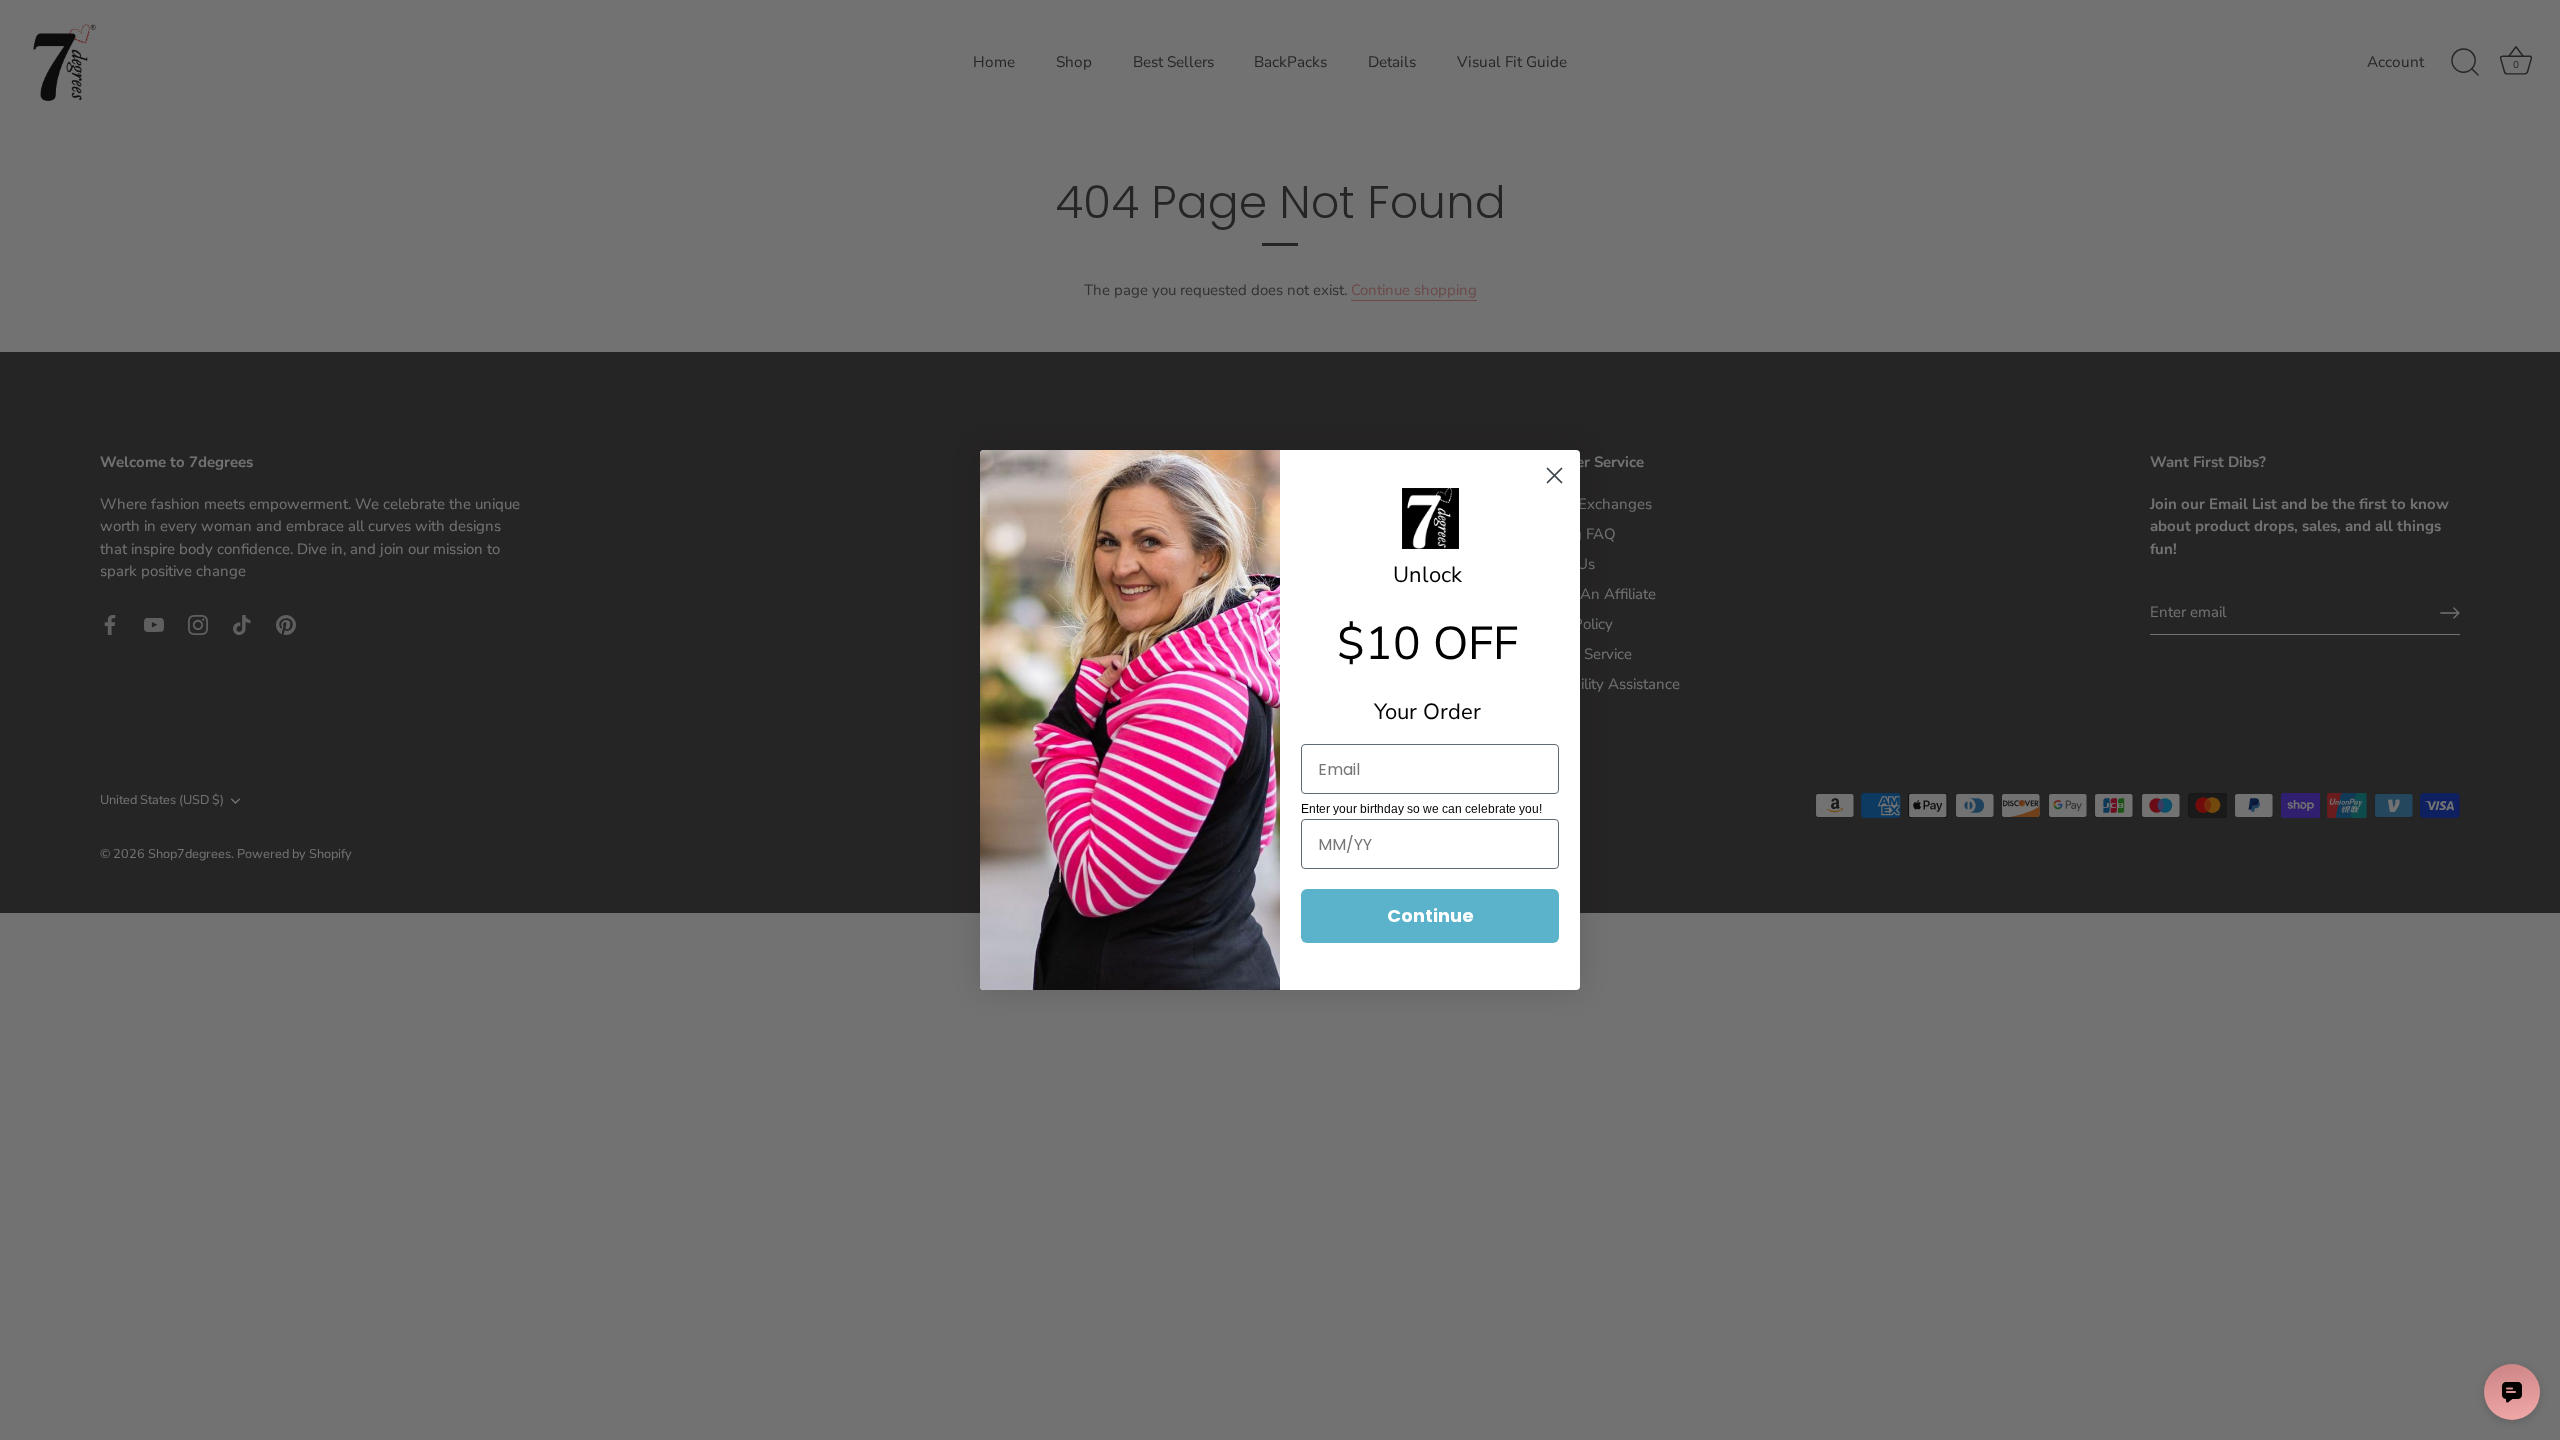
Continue (1430, 915)
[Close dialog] (1554, 475)
